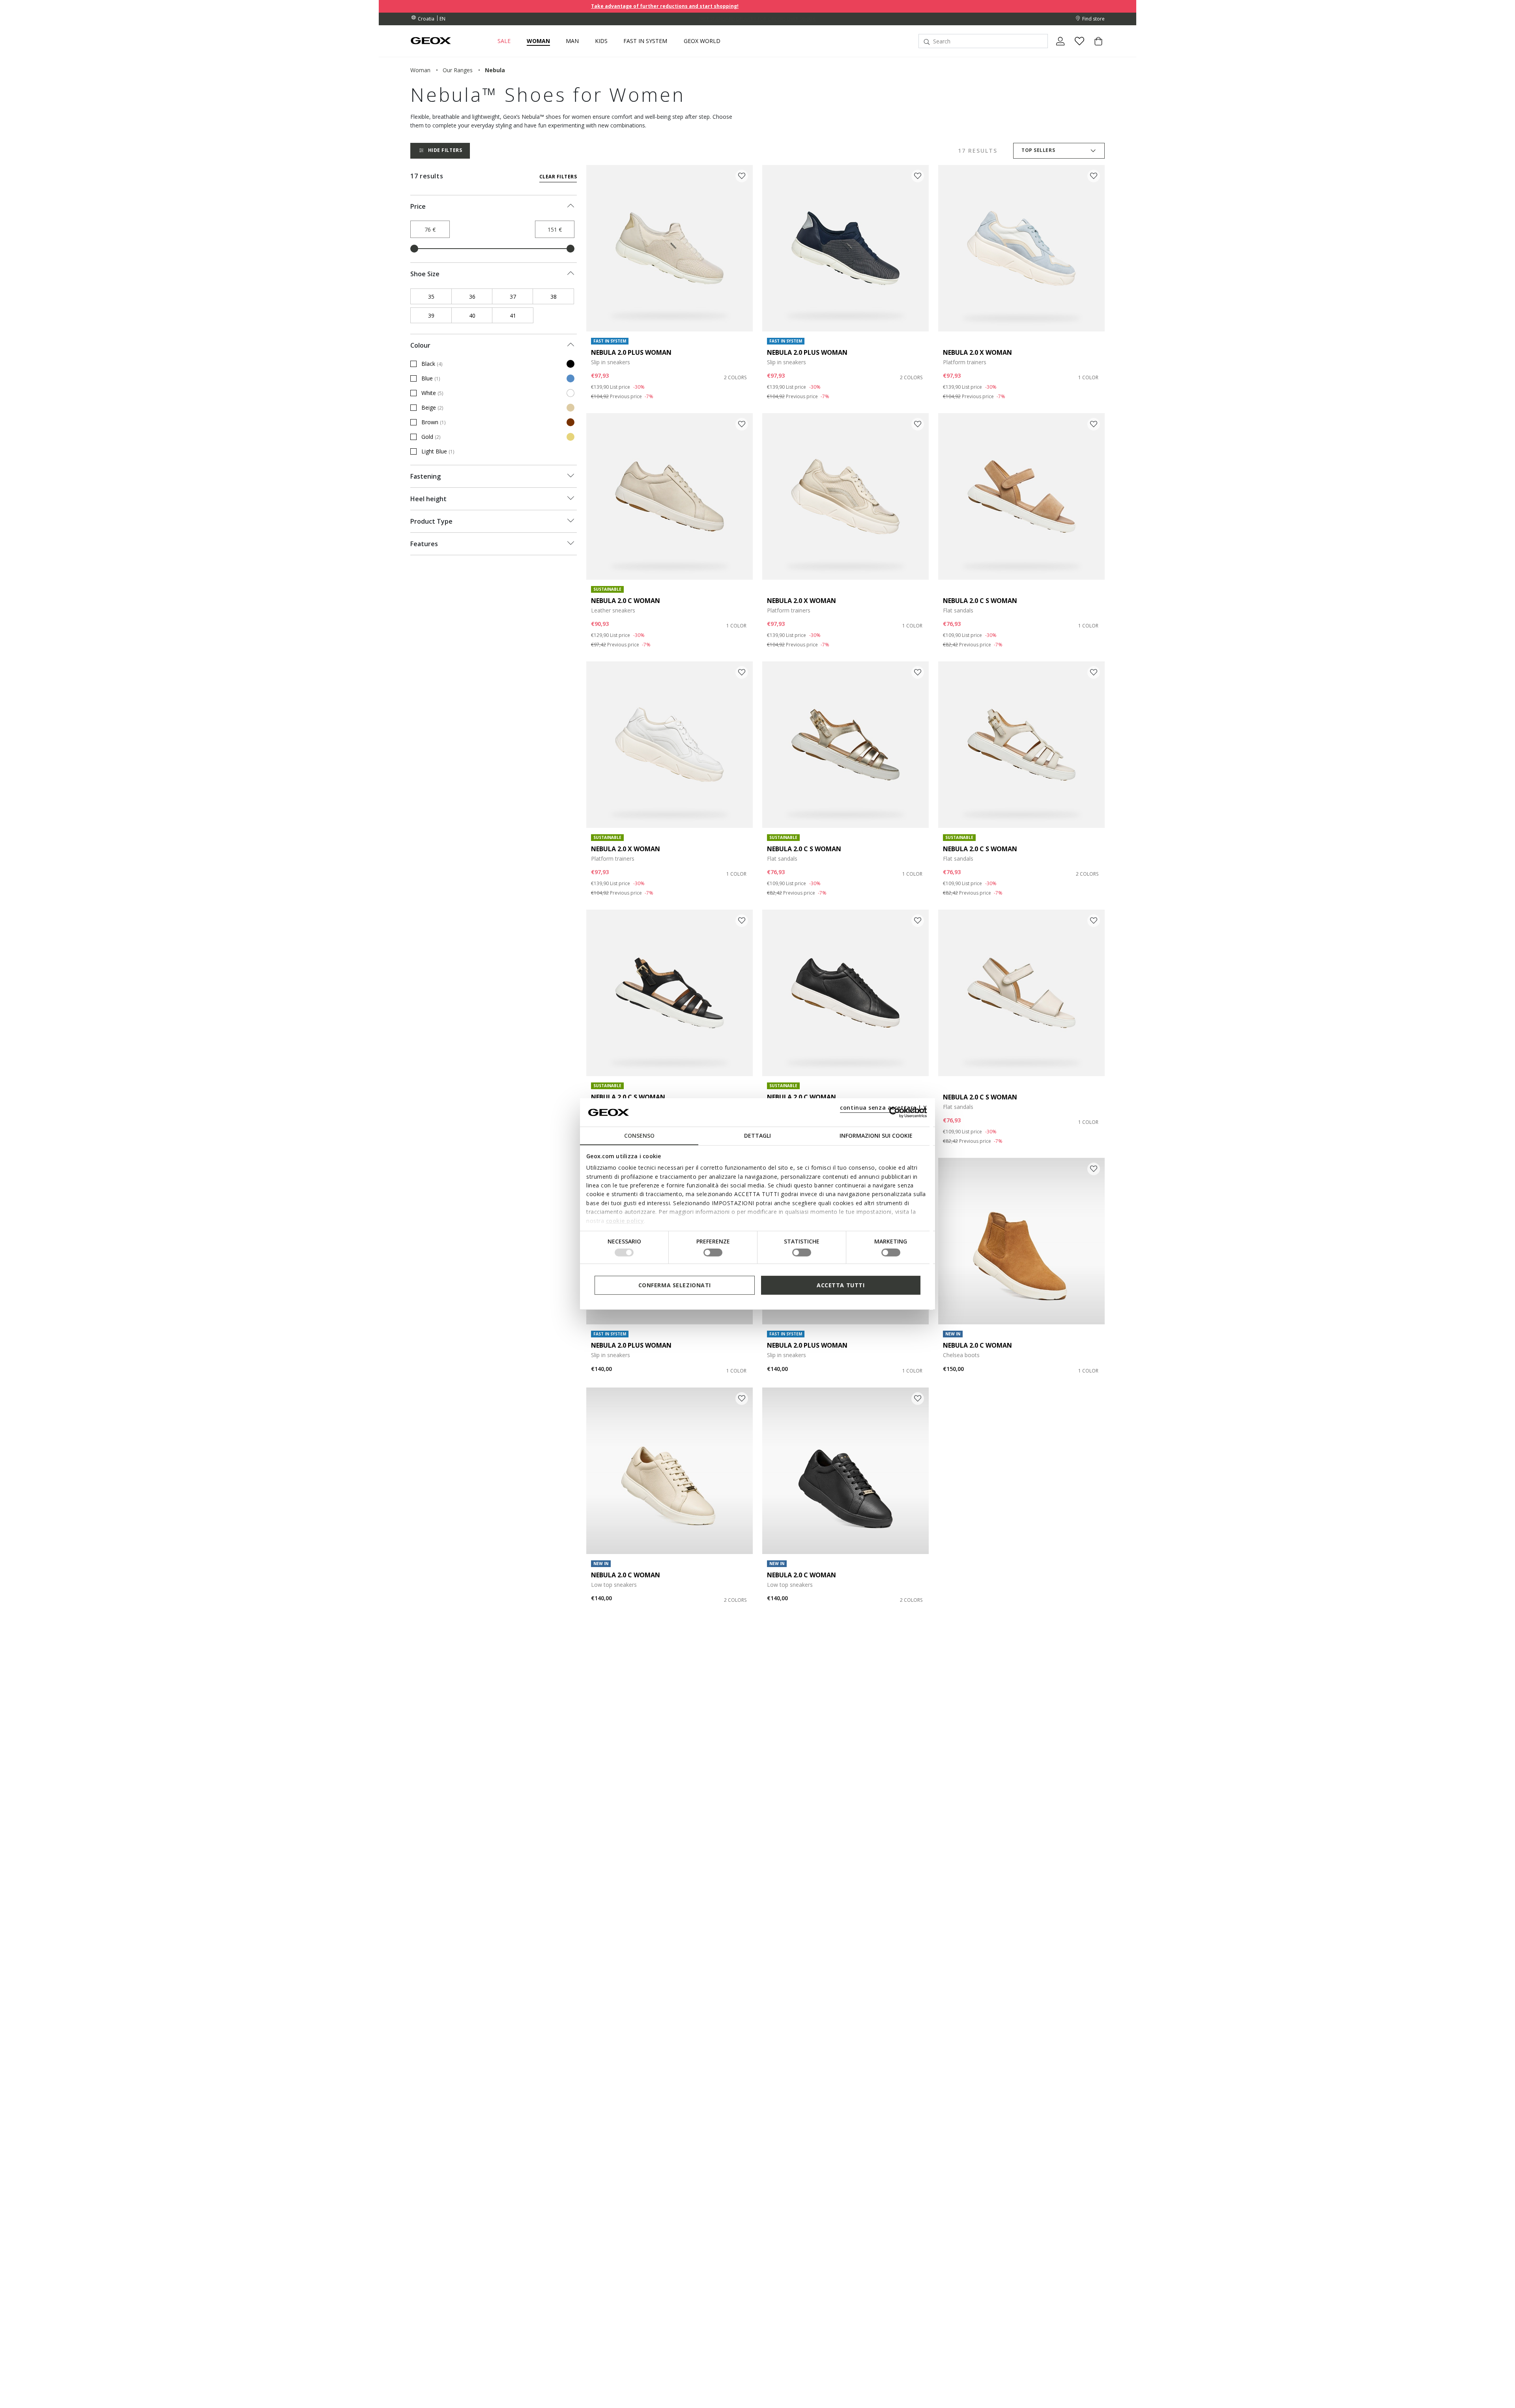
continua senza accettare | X (884, 1108)
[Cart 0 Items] (1095, 48)
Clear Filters (558, 177)
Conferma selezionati (675, 1285)
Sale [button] (504, 41)
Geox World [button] (702, 41)
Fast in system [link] (645, 41)
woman (420, 70)
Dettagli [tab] (757, 1136)
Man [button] (572, 41)
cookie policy (625, 1220)
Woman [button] (538, 41)
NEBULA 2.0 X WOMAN (977, 352)
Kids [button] (601, 41)
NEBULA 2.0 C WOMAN (626, 601)
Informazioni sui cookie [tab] (876, 1136)
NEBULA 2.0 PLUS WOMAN (631, 352)
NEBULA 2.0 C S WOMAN (980, 601)
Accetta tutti (841, 1285)
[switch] (713, 1253)
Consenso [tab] (639, 1136)
